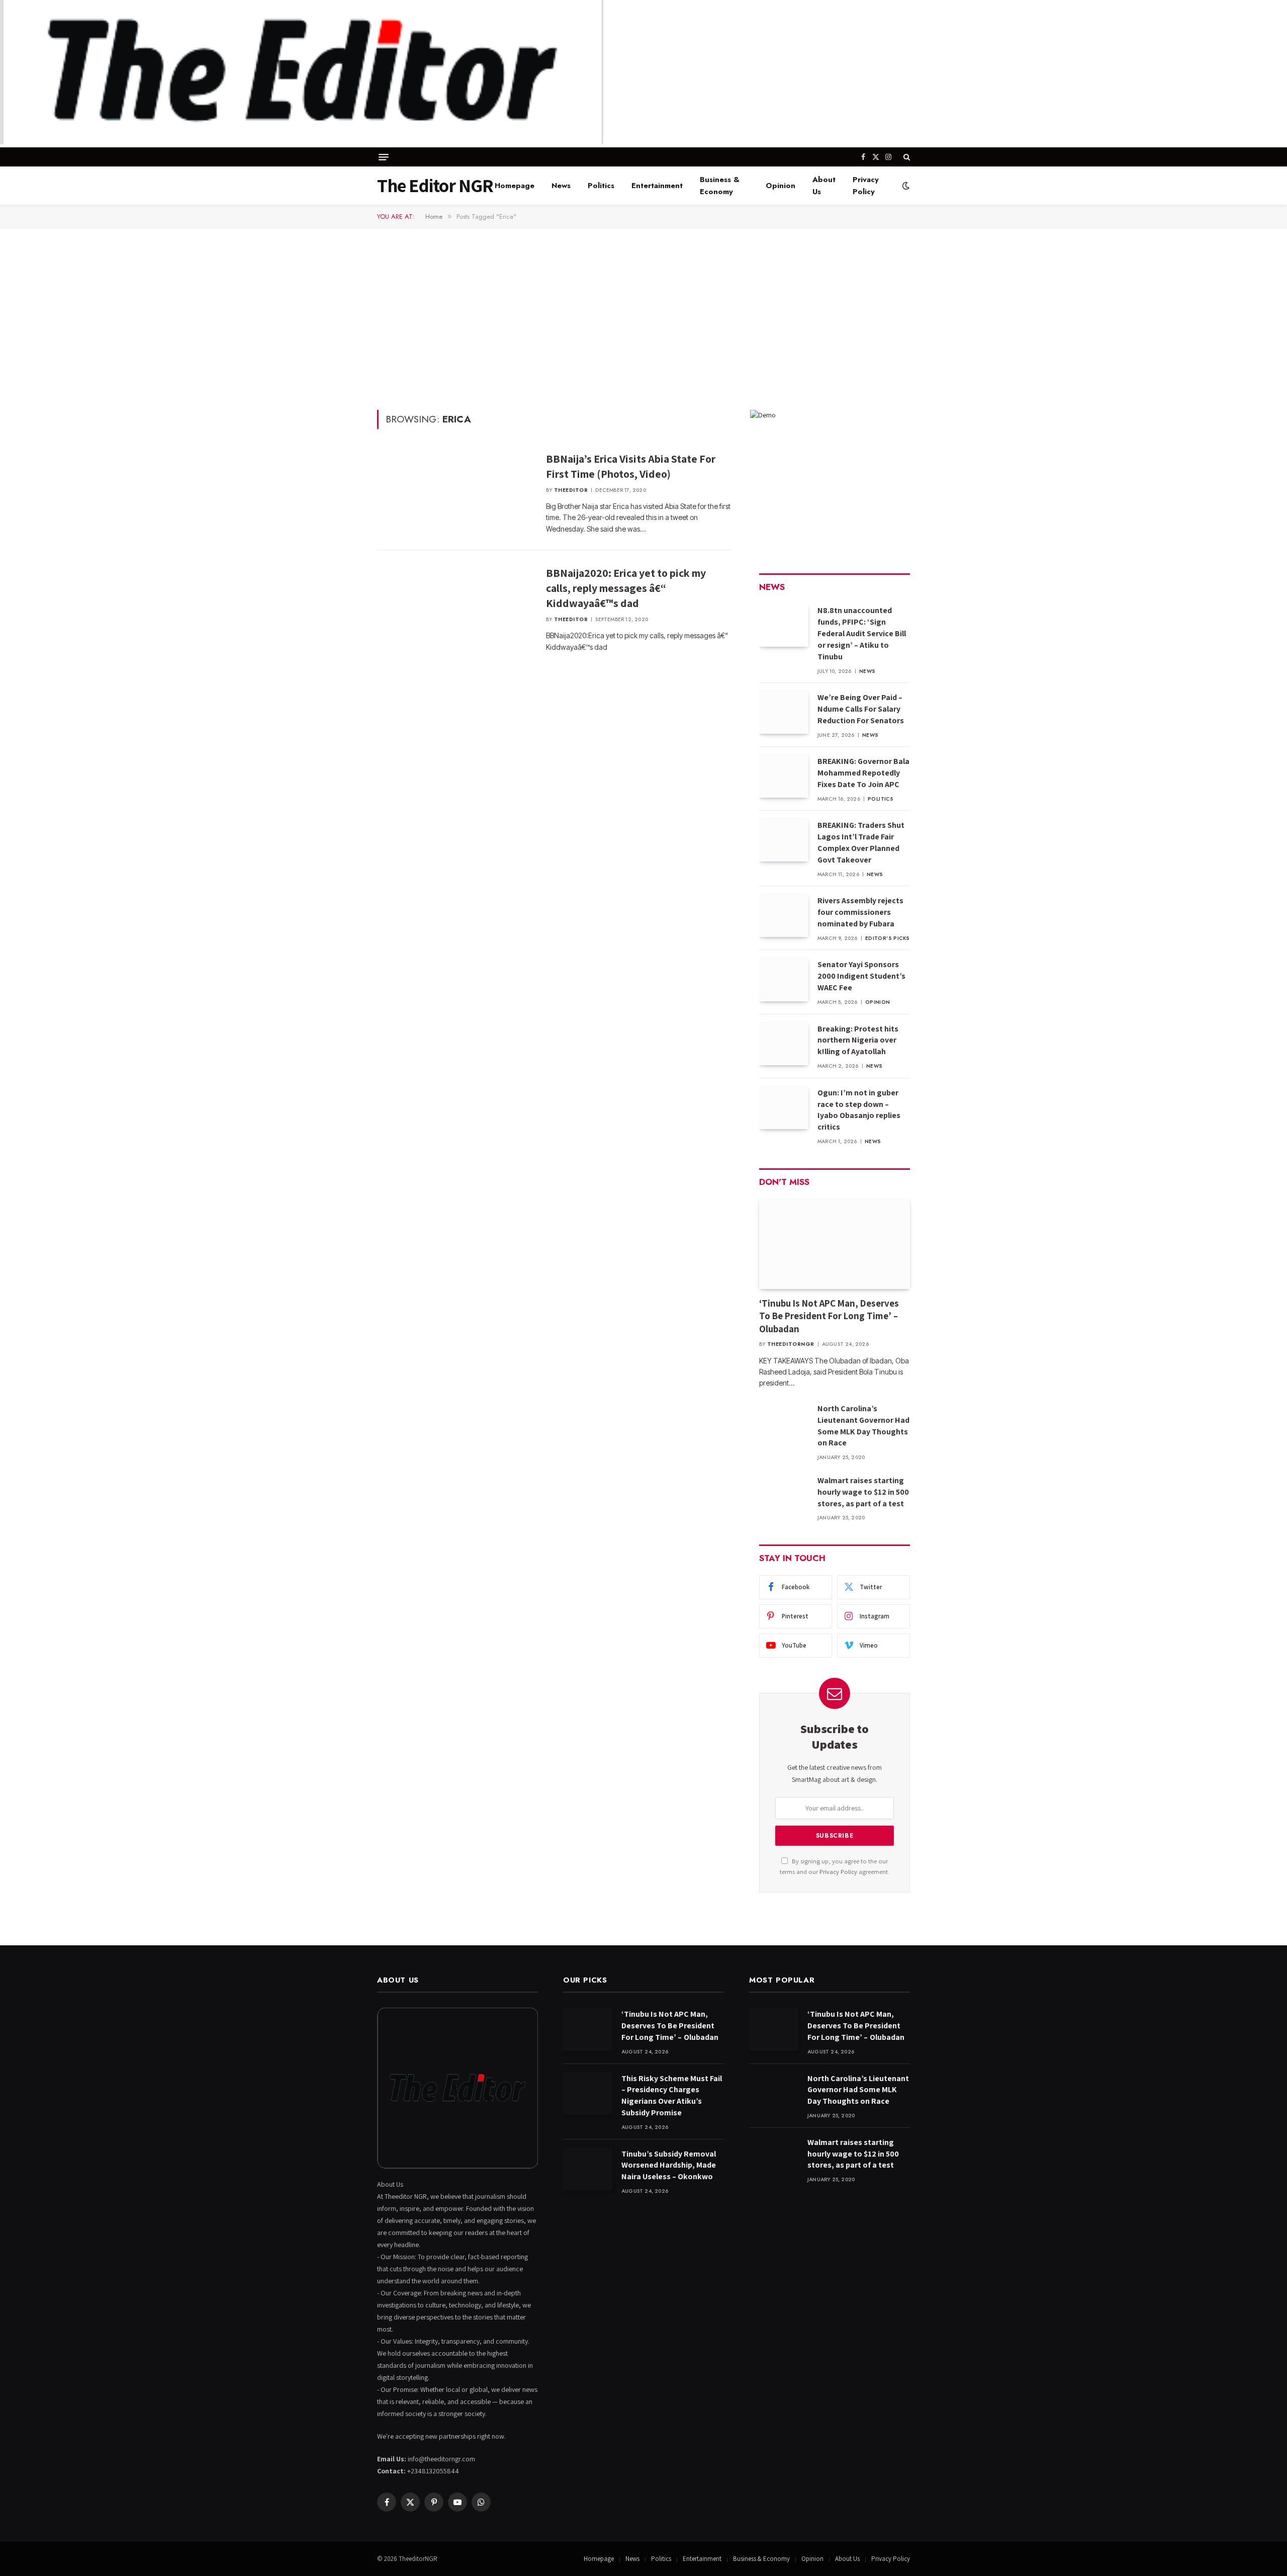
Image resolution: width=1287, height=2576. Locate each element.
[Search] (906, 157)
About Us (824, 186)
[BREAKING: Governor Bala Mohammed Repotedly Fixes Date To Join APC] (784, 776)
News (561, 186)
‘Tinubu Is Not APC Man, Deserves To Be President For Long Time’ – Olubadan (830, 1316)
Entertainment (657, 186)
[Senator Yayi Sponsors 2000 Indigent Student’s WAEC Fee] (784, 979)
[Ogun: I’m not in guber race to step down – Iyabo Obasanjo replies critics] (784, 1108)
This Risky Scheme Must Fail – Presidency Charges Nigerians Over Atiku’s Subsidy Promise (672, 2096)
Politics (601, 186)
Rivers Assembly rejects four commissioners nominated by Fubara (860, 912)
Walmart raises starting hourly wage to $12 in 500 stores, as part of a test (863, 1492)
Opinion (780, 186)
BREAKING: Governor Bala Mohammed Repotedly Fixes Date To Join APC (863, 773)
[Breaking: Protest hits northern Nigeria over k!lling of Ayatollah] (784, 1044)
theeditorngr (791, 1344)
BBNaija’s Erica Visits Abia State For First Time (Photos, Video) (631, 466)
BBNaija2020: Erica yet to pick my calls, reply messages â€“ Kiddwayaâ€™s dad (626, 588)
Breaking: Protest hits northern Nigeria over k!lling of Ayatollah (858, 1040)
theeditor (571, 490)
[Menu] (384, 157)
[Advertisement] (643, 318)
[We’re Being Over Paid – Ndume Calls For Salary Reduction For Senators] (784, 712)
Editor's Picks (888, 938)
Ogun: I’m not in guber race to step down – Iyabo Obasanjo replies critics (859, 1110)
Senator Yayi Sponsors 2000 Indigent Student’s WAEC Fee (861, 976)
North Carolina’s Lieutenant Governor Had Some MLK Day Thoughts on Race (863, 1426)
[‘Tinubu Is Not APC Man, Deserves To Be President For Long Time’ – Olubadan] (835, 1244)
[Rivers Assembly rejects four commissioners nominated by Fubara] (784, 916)
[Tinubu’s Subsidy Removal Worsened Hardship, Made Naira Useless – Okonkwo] (588, 2169)
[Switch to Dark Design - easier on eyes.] (905, 186)
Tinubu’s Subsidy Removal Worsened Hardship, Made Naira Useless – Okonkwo (669, 2165)
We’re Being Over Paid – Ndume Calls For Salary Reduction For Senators (861, 709)
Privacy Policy (866, 186)
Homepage (515, 186)
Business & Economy (720, 186)
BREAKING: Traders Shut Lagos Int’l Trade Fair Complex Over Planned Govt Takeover (861, 842)
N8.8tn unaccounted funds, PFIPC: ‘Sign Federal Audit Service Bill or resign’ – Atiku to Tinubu (862, 633)
